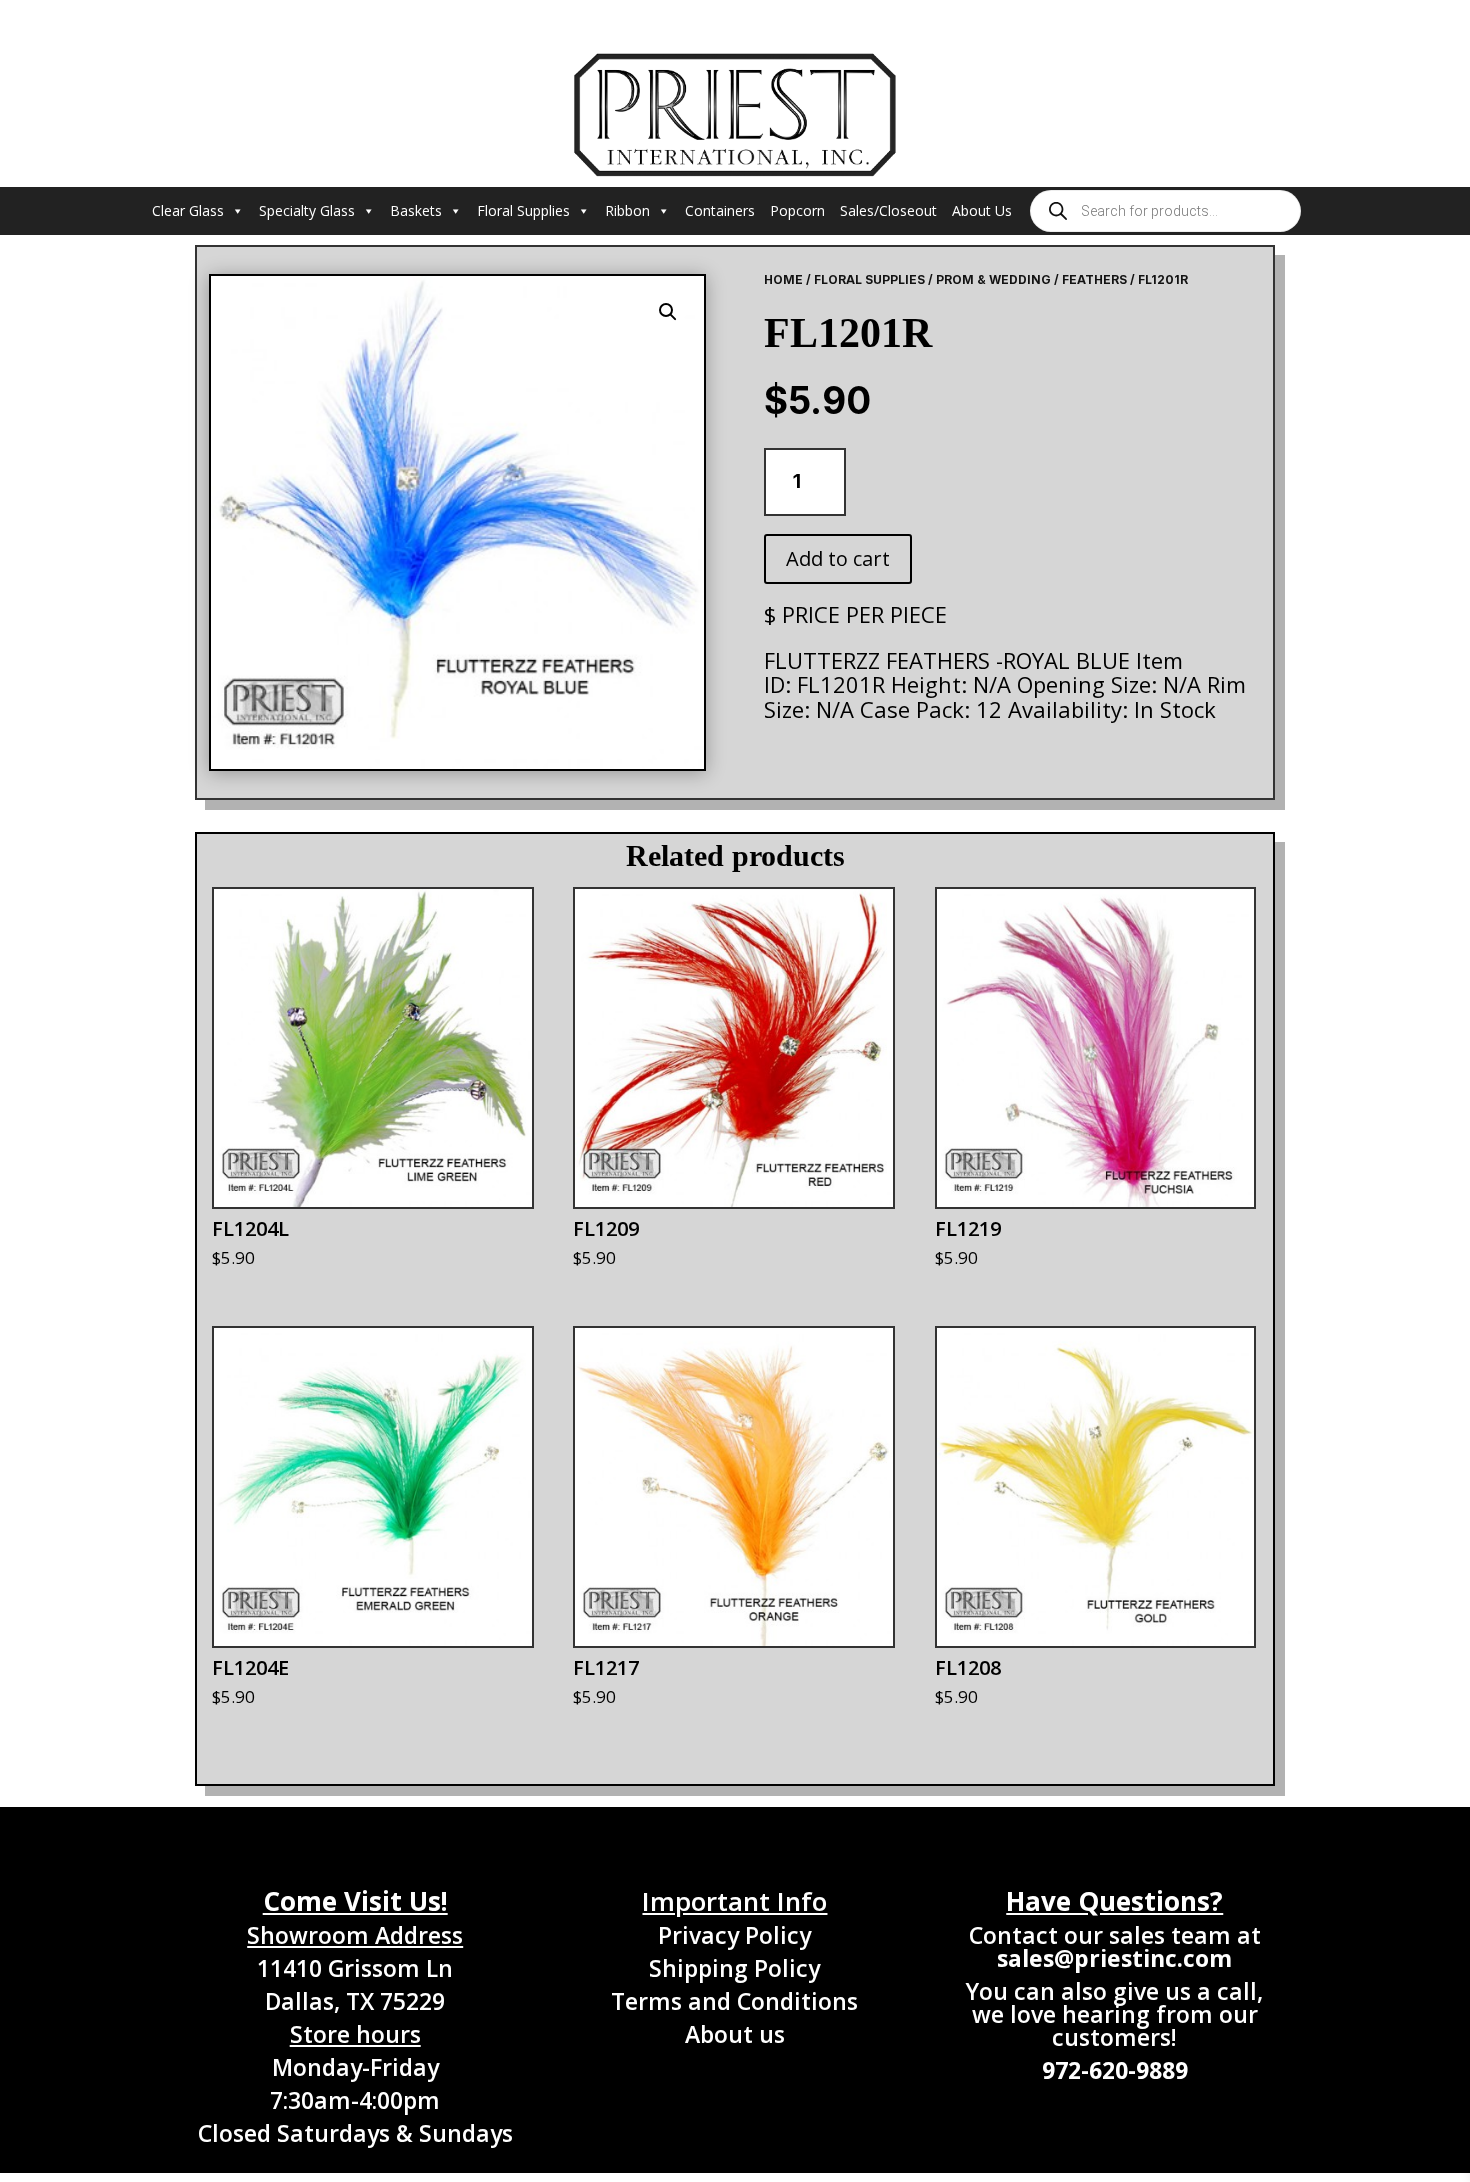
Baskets (416, 210)
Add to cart (838, 558)
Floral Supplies (523, 210)
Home (783, 279)
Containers (720, 210)
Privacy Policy (734, 1935)
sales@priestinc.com (1114, 1958)
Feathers (1094, 279)
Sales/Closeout (888, 210)
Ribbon (627, 210)
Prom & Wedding (993, 279)
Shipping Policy (734, 1968)
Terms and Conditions (734, 2001)
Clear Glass (188, 210)
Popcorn (797, 210)
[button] (668, 312)
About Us (982, 210)
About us (735, 2034)
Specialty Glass (307, 210)
